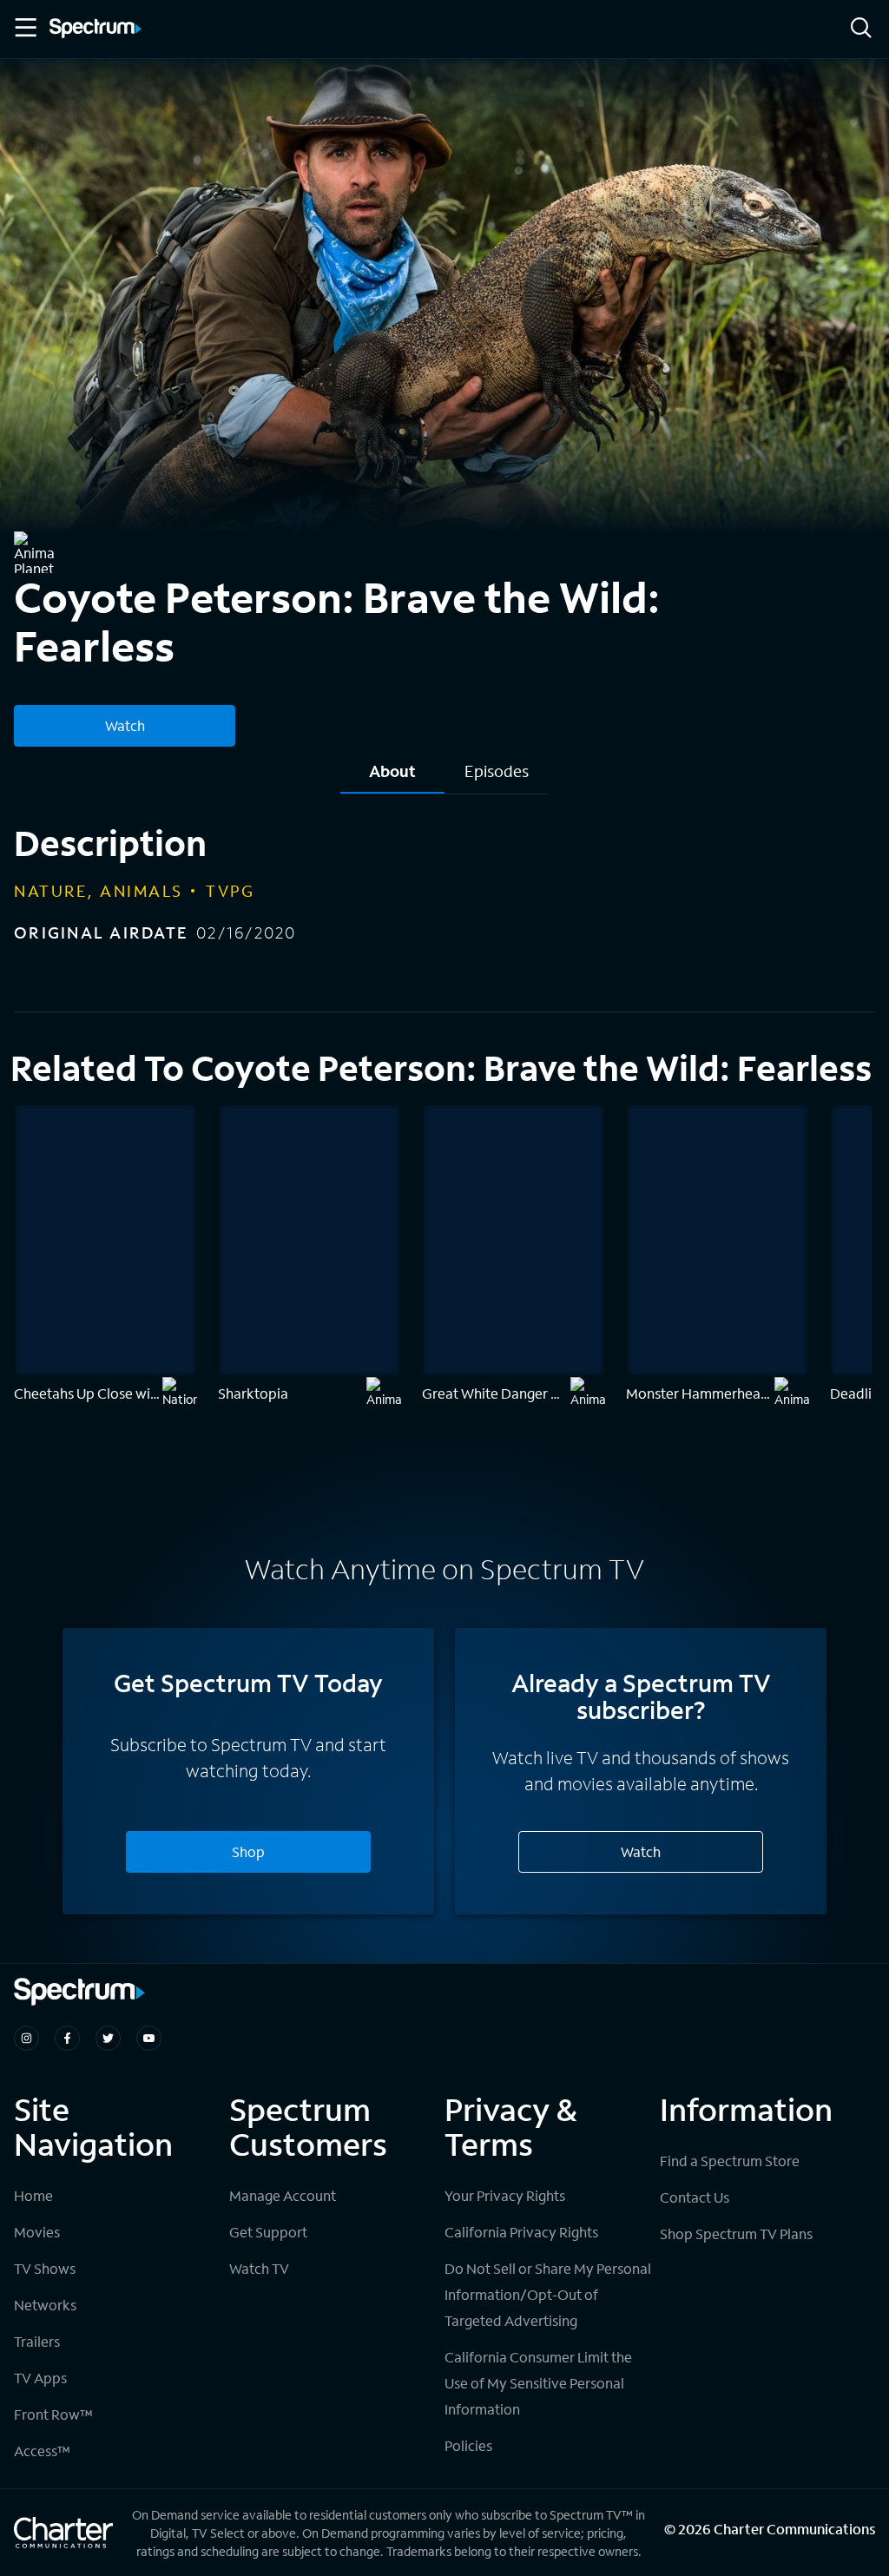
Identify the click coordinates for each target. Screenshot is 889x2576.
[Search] (861, 29)
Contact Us (695, 2197)
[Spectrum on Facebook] (67, 2038)
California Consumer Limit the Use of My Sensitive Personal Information (538, 2383)
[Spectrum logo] (95, 30)
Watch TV (259, 2268)
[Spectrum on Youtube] (149, 2038)
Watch (125, 725)
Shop (248, 1851)
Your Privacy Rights (505, 2195)
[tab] (392, 777)
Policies (468, 2445)
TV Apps (40, 2378)
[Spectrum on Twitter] (108, 2038)
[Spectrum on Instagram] (26, 2038)
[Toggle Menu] (24, 28)
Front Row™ (53, 2414)
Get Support (268, 2232)
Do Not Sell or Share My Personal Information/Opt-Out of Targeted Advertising (548, 2294)
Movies (37, 2232)
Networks (45, 2305)
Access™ (42, 2451)
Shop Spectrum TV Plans (736, 2233)
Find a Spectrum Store (730, 2161)
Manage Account (283, 2195)
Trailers (37, 2341)
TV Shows (45, 2268)
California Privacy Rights (521, 2232)
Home (33, 2195)
